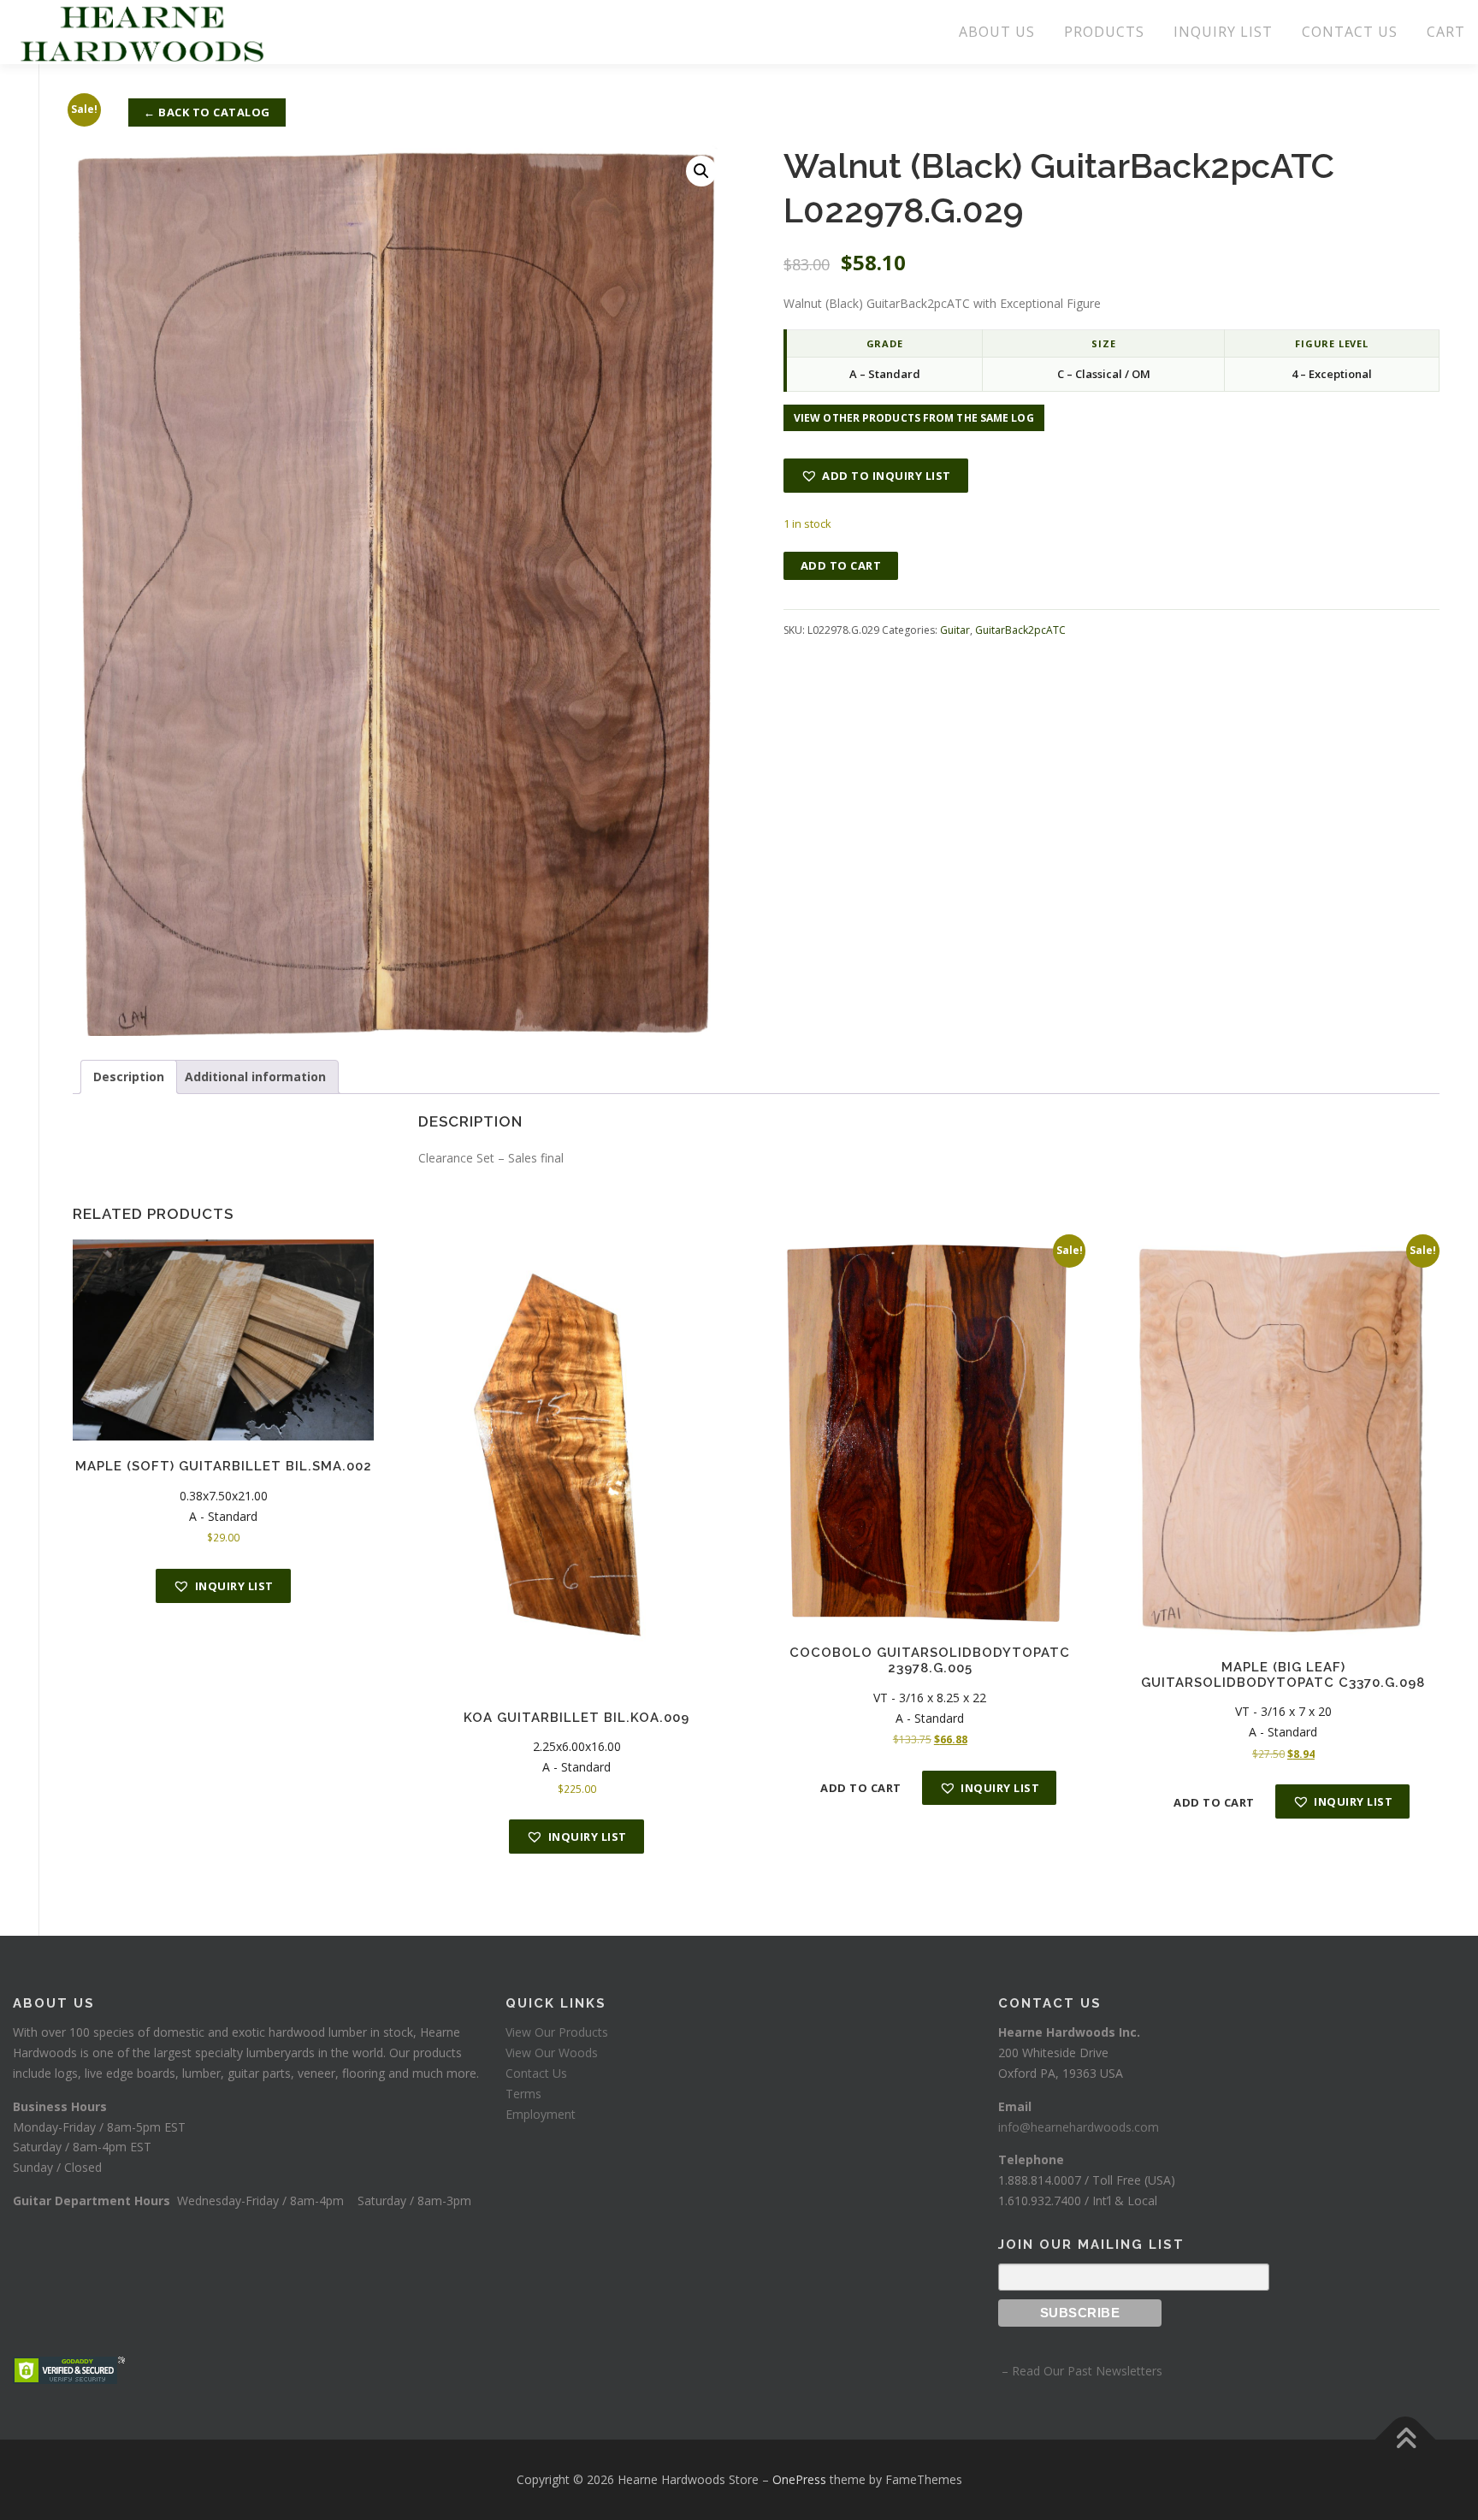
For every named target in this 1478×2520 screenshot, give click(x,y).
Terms (523, 2094)
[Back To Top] (1406, 2440)
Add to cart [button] (861, 1788)
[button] (701, 171)
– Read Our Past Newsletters (1080, 2371)
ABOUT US (997, 32)
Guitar (955, 630)
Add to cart (841, 565)
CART (1446, 32)
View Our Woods (552, 2053)
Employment (541, 2114)
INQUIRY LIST (1223, 32)
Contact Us (536, 2073)
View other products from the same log (914, 418)
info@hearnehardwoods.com (1079, 2127)
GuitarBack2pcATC (1020, 630)
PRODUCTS (1104, 32)
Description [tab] (129, 1077)
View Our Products (557, 2032)
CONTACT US (1350, 32)
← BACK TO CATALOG (207, 112)
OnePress (799, 2479)
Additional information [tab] (255, 1077)
